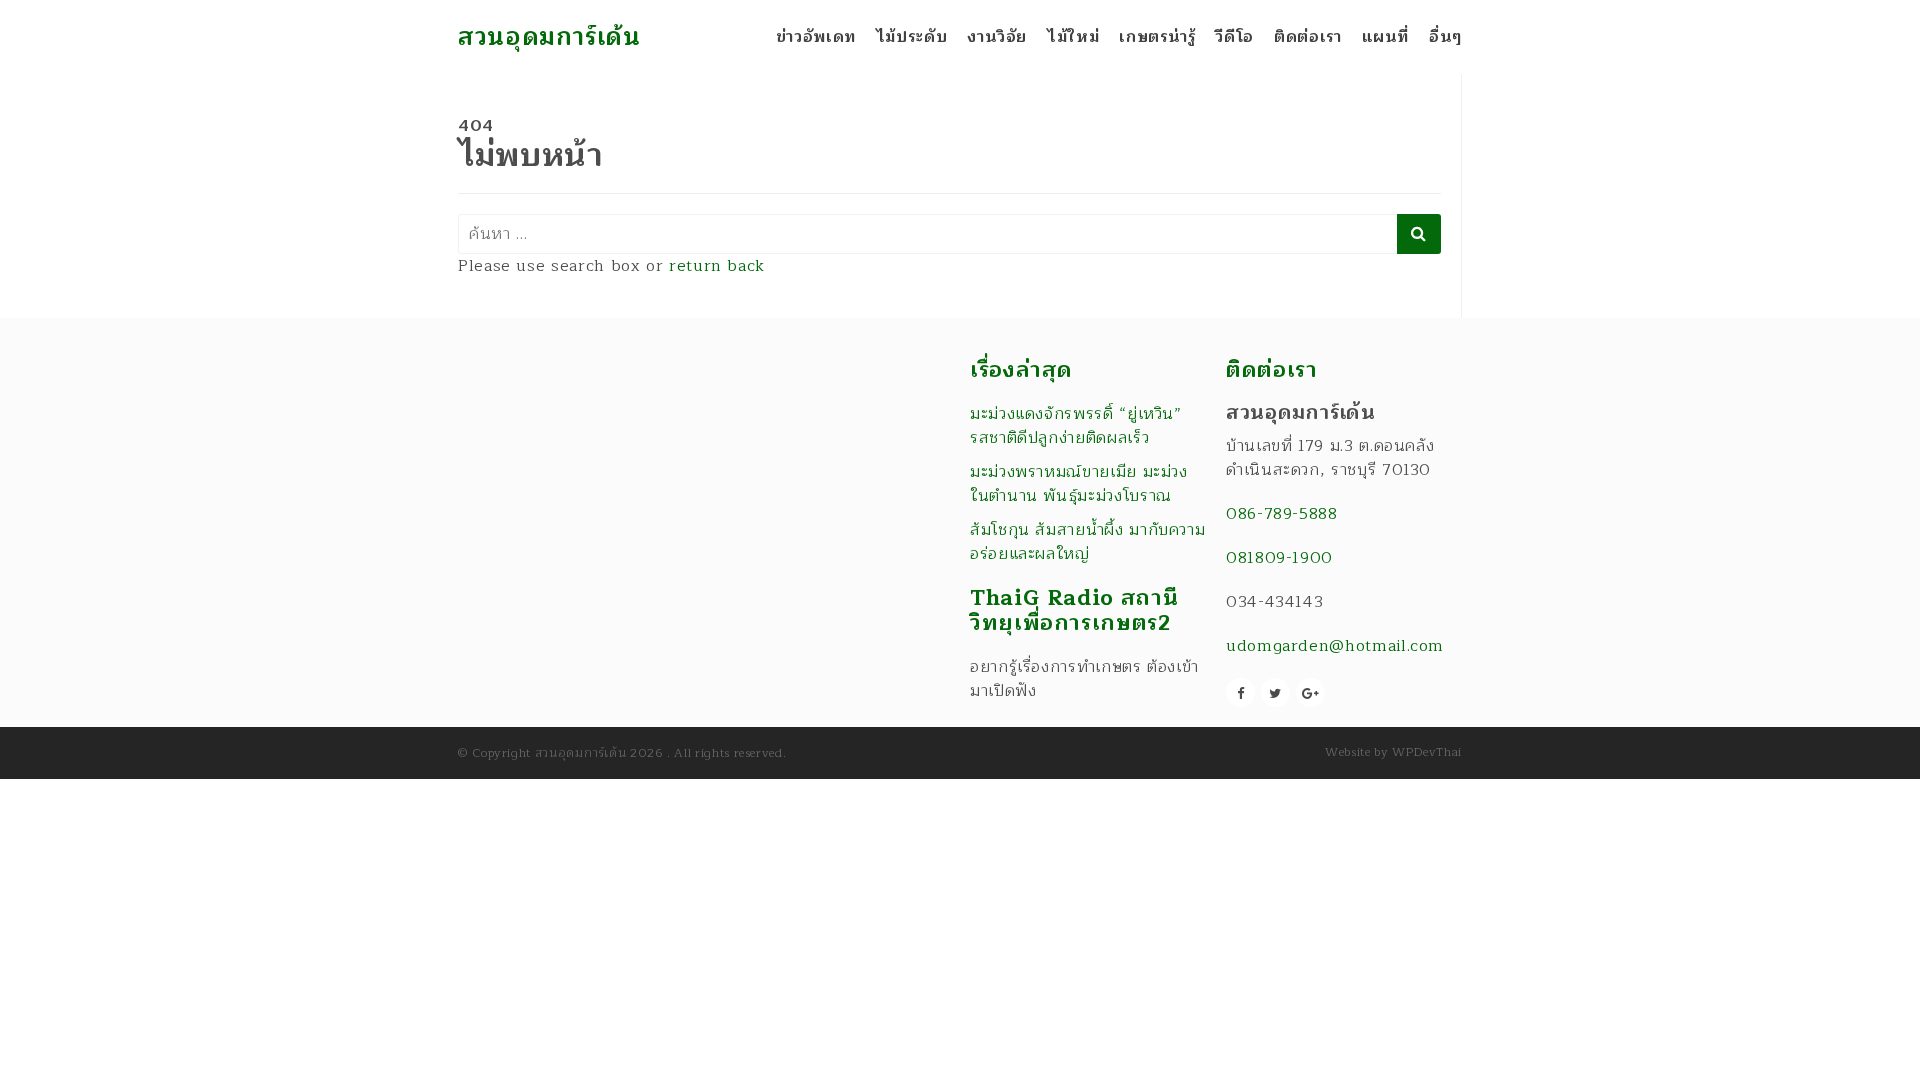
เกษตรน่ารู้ (1157, 37)
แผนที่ (1386, 37)
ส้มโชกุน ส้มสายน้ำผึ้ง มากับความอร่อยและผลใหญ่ (1087, 542)
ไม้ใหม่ (1073, 37)
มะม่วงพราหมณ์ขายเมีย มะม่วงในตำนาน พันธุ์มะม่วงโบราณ (1079, 484)
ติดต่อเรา (1307, 37)
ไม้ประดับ (911, 37)
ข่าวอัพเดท (816, 37)
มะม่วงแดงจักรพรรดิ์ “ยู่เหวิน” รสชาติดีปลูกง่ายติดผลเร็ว (1076, 426)
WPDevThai (1427, 752)
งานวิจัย (997, 37)
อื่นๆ (1445, 37)
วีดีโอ (1234, 37)
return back (717, 266)
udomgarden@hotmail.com (1335, 646)
